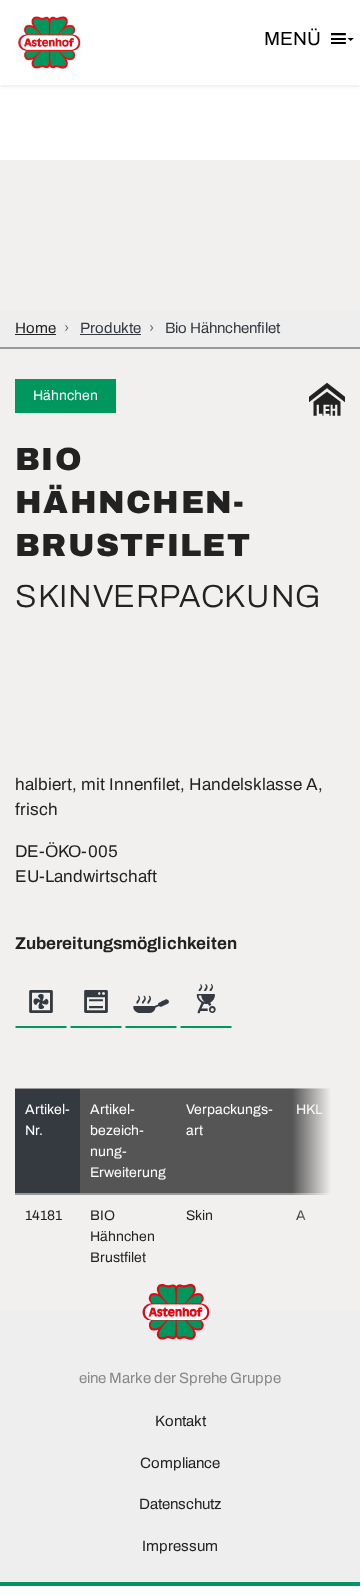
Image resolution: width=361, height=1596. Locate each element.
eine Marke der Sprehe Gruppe (180, 1378)
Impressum (180, 1546)
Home (35, 328)
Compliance (180, 1463)
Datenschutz (180, 1504)
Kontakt (180, 1421)
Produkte (110, 328)
